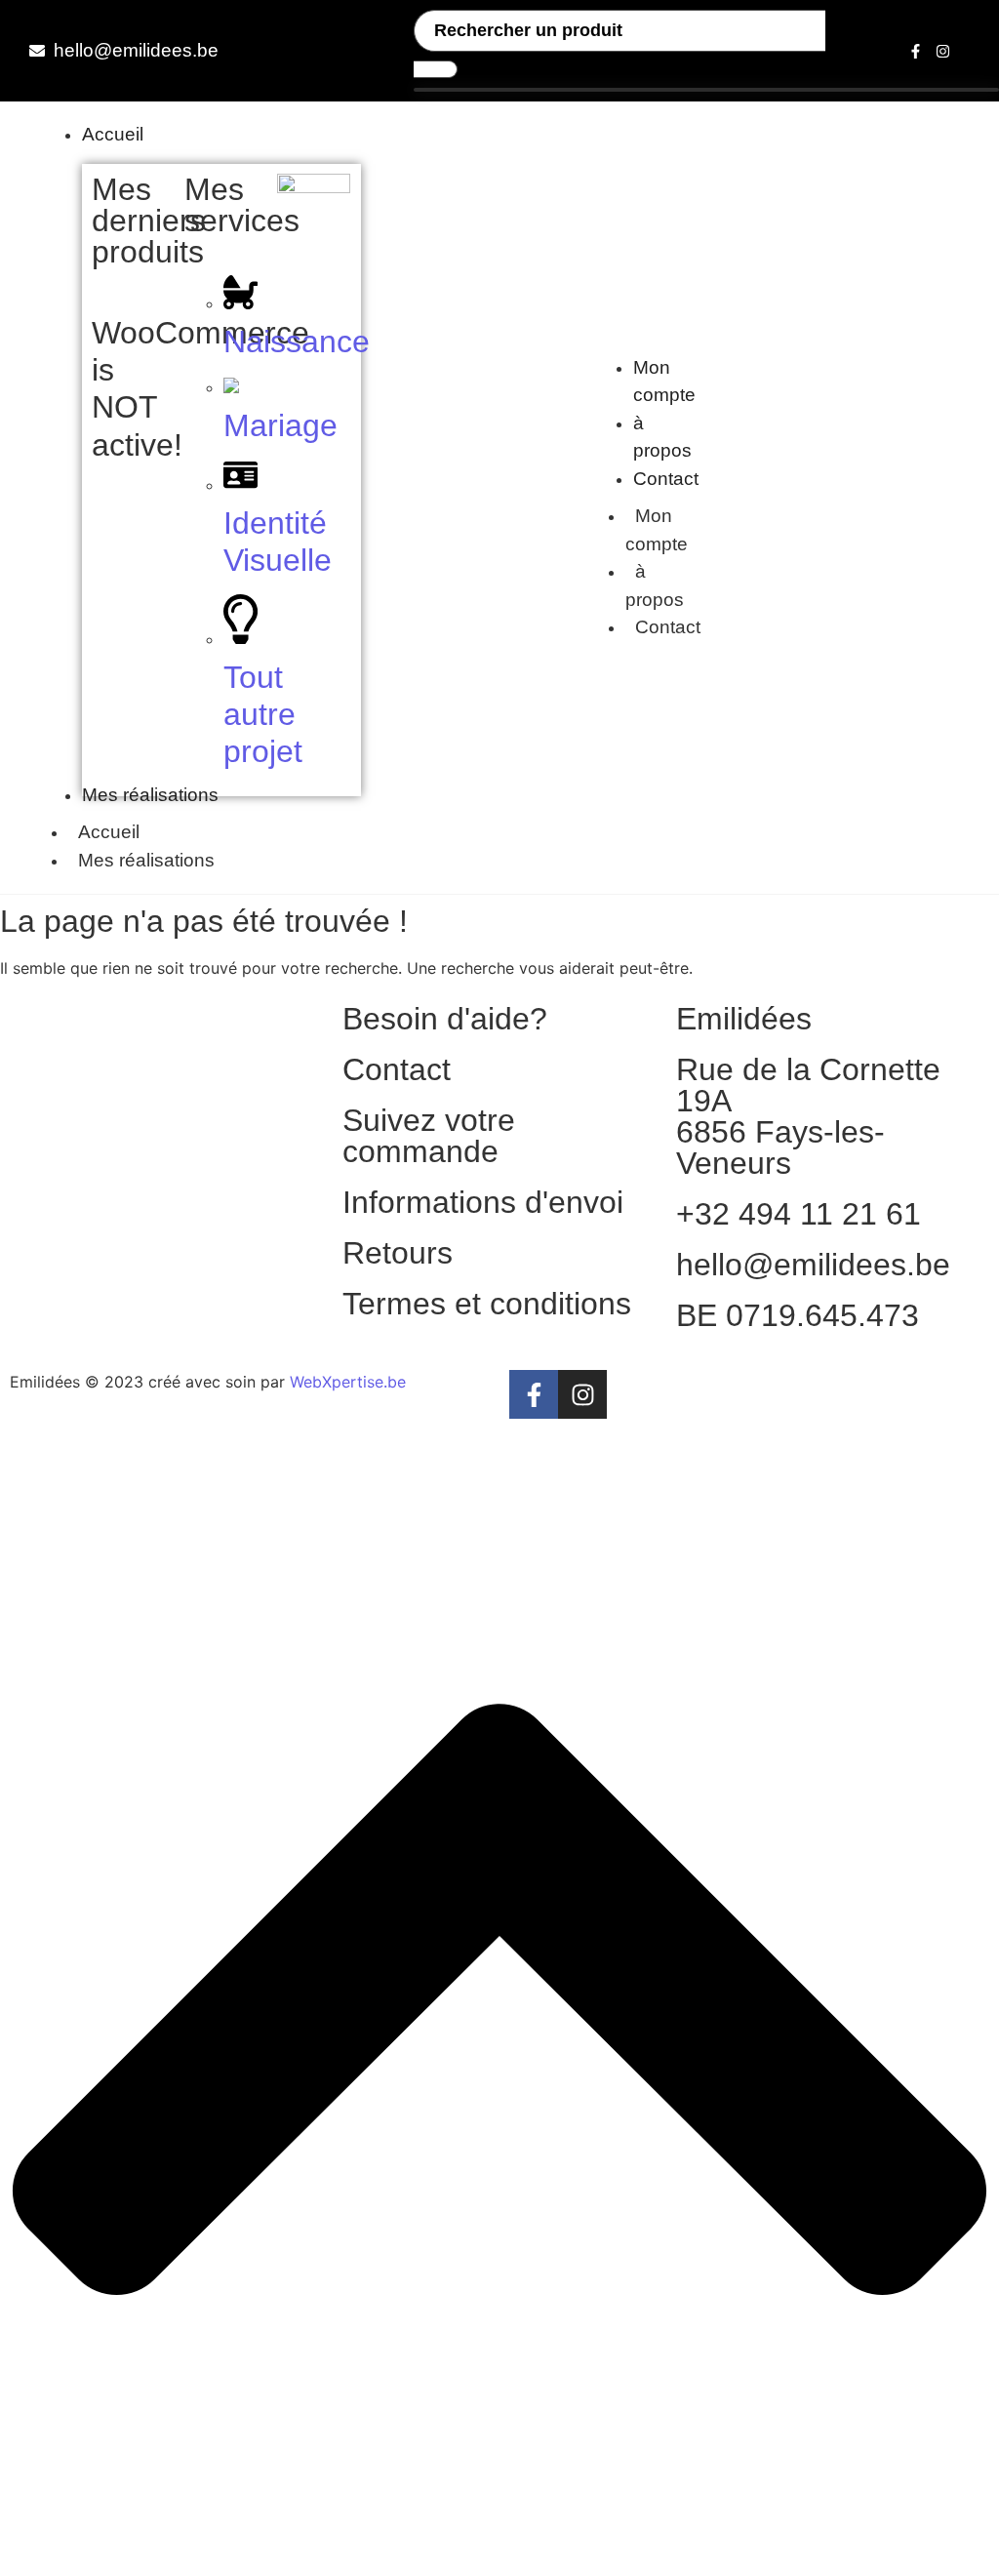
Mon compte (657, 530)
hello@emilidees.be (813, 1265)
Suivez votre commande (429, 1136)
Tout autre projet (263, 715)
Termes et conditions (487, 1304)
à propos (655, 585)
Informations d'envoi (483, 1202)
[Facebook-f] (916, 51)
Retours (398, 1253)
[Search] (436, 69)
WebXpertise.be (348, 1382)
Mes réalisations (146, 860)
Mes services (242, 205)
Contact (668, 627)
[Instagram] (943, 51)
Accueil (109, 832)
